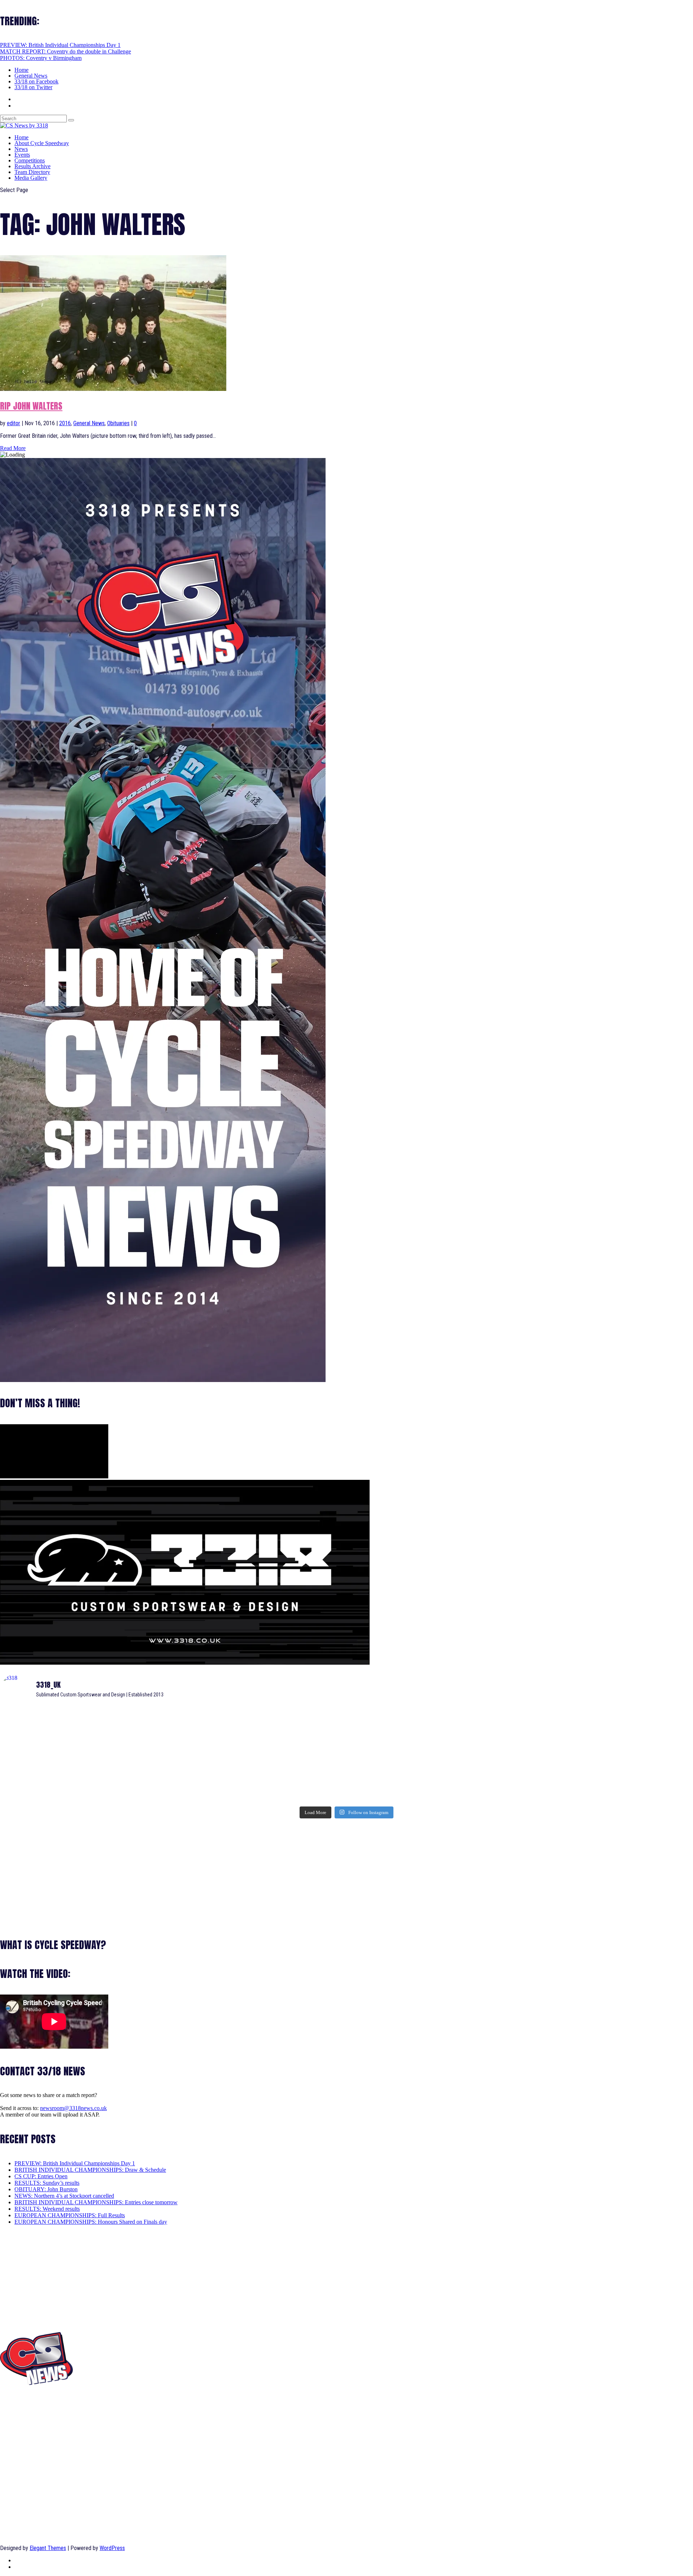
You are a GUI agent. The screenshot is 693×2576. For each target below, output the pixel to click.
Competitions (30, 160)
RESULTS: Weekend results (47, 2209)
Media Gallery (31, 178)
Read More (13, 448)
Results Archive (32, 166)
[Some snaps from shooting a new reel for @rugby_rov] (114, 1722)
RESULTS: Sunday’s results (47, 2183)
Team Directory (32, 172)
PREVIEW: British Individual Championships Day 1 (60, 45)
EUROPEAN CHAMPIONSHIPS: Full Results (70, 2215)
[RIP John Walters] (113, 389)
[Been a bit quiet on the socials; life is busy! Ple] (114, 1790)
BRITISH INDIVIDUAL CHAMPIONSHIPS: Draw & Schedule (90, 2170)
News (21, 149)
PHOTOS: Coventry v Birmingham (41, 58)
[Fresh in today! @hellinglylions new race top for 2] (579, 1719)
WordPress (112, 2548)
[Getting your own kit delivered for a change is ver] (579, 1787)
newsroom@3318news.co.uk (73, 2108)
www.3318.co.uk (19, 2416)
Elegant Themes (48, 2548)
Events (22, 155)
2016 (65, 423)
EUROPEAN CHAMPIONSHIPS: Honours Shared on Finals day (91, 2222)
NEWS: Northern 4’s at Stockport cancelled (64, 2196)
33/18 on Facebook (36, 81)
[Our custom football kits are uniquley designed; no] (346, 1729)
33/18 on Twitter (33, 87)
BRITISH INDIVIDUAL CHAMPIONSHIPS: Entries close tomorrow (96, 2202)
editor (14, 423)
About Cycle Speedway (42, 143)
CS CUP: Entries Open (41, 2176)
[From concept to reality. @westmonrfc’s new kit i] (114, 1759)
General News (31, 76)
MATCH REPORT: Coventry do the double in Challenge (66, 51)
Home (21, 70)
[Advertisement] (217, 1873)
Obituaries (118, 423)
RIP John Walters (31, 406)
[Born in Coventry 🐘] (346, 1784)
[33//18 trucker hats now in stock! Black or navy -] (579, 1756)
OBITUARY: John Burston (46, 2189)
